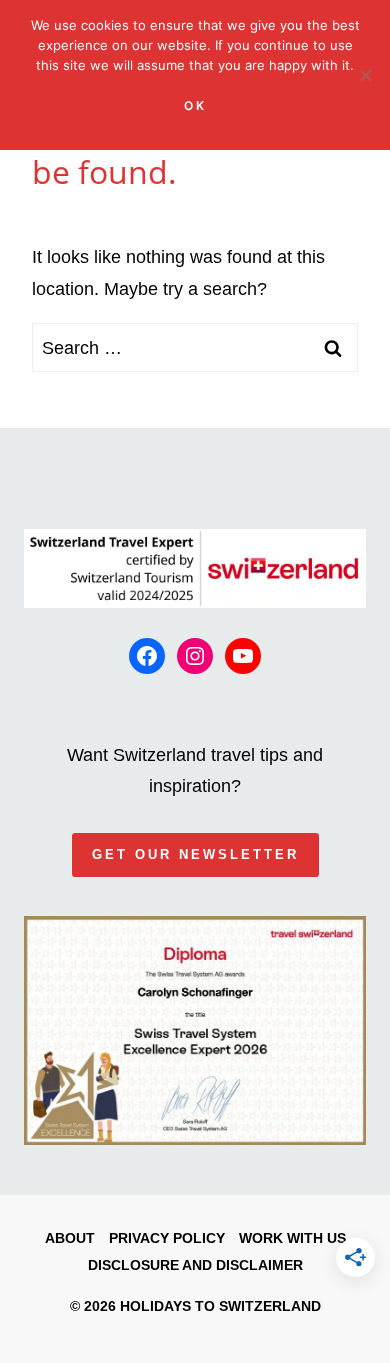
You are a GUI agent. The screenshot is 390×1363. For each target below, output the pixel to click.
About (70, 1238)
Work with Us (292, 1238)
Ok (195, 105)
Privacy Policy (167, 1238)
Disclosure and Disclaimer (195, 1265)
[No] (365, 75)
